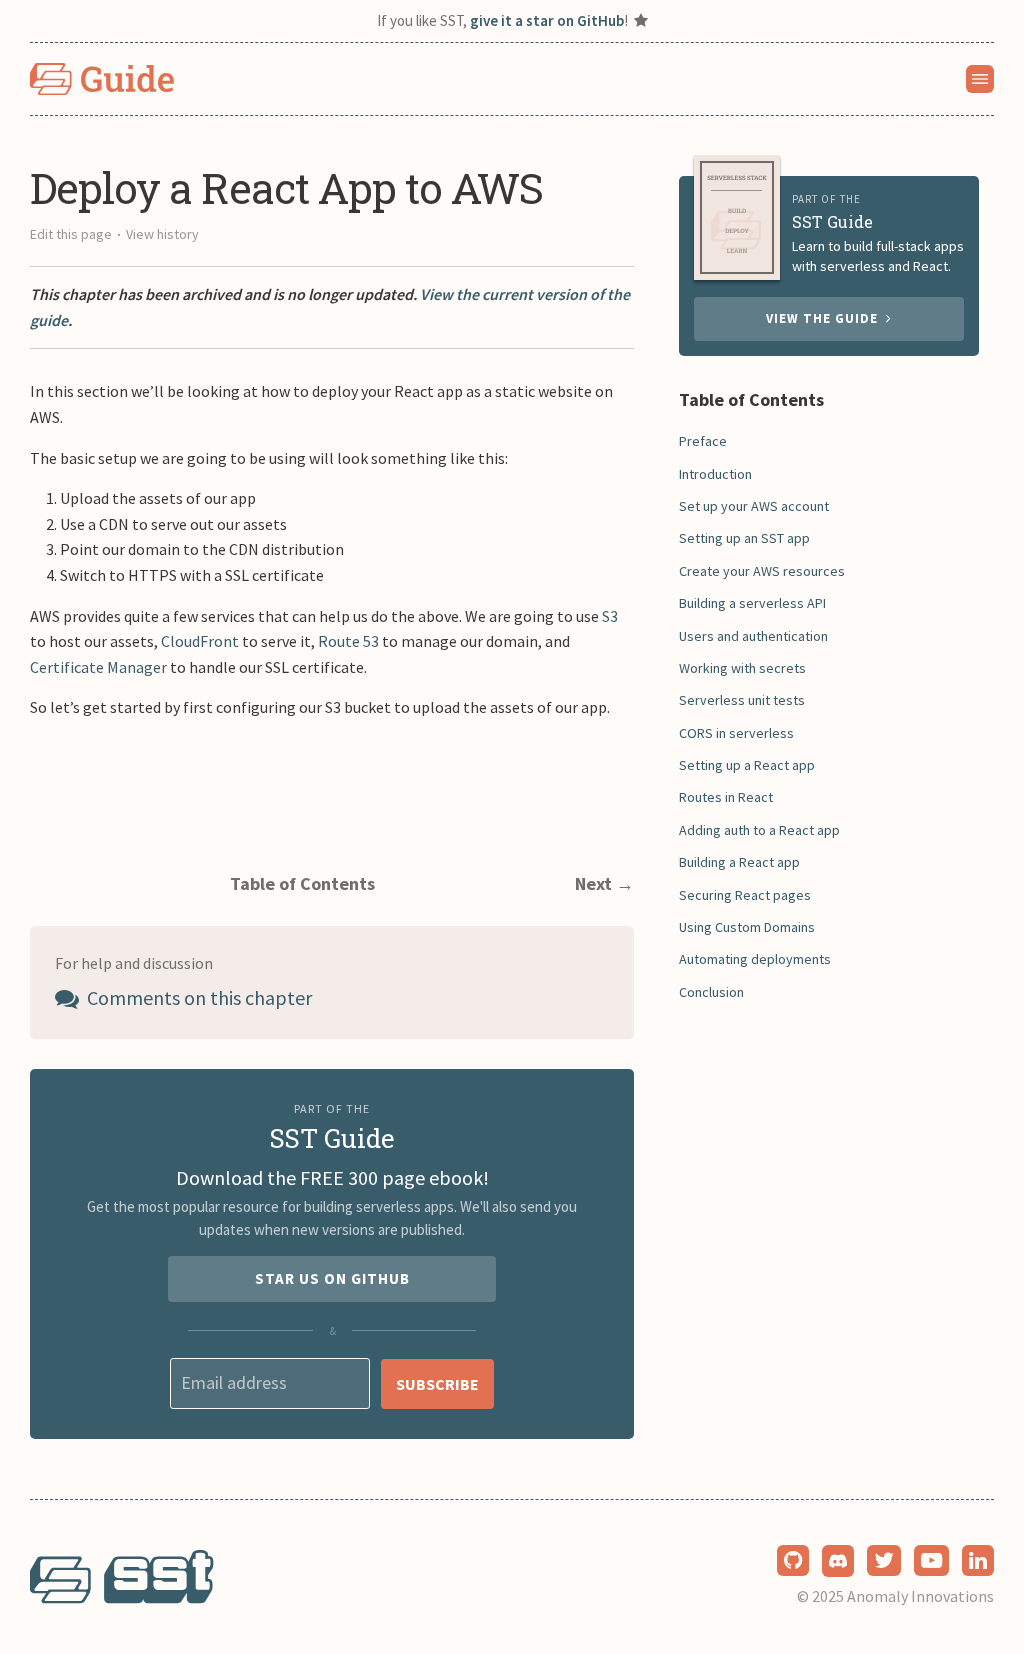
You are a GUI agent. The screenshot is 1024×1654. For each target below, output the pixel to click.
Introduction (715, 474)
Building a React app (739, 862)
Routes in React (726, 797)
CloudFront (200, 641)
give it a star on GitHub (547, 20)
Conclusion (711, 992)
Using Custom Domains (747, 927)
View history (162, 234)
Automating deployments (755, 959)
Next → (604, 883)
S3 (610, 616)
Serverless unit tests (742, 700)
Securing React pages (745, 895)
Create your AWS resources (762, 571)
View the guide (826, 318)
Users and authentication (753, 636)
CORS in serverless (736, 733)
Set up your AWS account (754, 506)
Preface (703, 441)
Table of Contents (302, 883)
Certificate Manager (98, 667)
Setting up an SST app (744, 538)
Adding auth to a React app (759, 830)
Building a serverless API (752, 603)
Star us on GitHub (332, 1278)
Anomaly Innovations (920, 1596)
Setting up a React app (747, 765)
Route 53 (348, 641)
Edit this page (71, 234)
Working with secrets (742, 668)
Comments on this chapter (197, 997)
